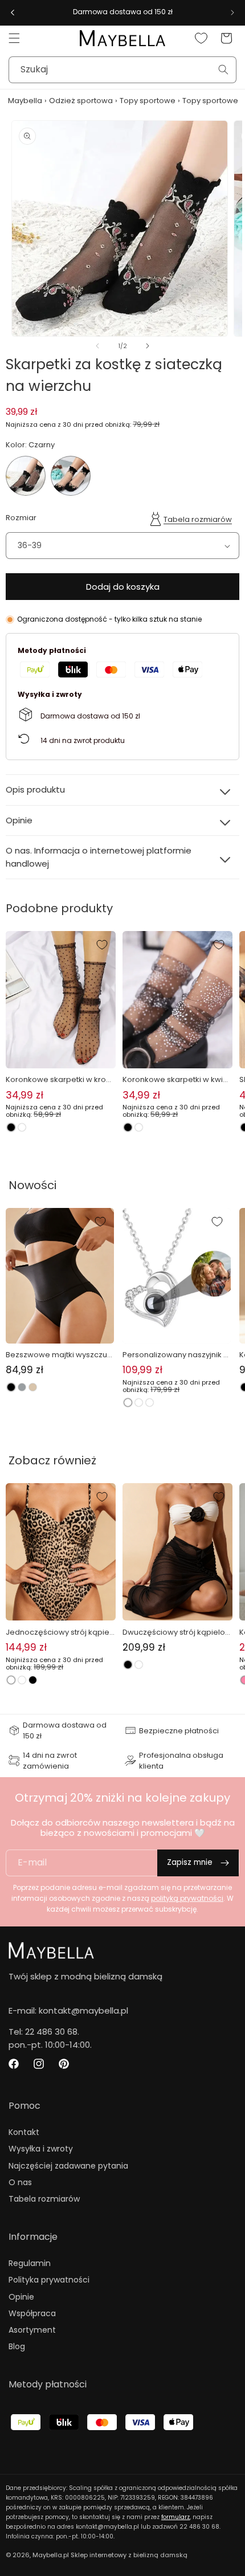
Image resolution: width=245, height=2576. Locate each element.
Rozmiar (21, 518)
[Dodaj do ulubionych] (102, 945)
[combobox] (122, 70)
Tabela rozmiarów (198, 519)
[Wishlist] (201, 38)
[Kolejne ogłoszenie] (232, 13)
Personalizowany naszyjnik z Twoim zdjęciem (175, 1355)
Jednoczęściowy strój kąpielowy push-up (58, 1632)
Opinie (21, 2297)
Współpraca (32, 2313)
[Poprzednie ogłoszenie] (13, 13)
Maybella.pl (51, 2555)
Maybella (25, 101)
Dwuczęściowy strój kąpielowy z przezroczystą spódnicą (177, 1632)
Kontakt (24, 2132)
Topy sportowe (148, 101)
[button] (14, 38)
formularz (175, 2517)
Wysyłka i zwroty (41, 2149)
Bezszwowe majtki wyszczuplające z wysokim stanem (60, 1355)
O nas (20, 2182)
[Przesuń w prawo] (148, 346)
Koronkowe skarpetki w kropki (60, 1080)
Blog (17, 2346)
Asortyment (32, 2330)
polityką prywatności (187, 1898)
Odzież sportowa (81, 101)
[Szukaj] (223, 70)
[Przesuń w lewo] (97, 346)
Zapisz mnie (190, 1862)
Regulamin (30, 2263)
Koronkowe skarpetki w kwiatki (176, 1080)
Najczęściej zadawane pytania (68, 2166)
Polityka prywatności (49, 2280)
